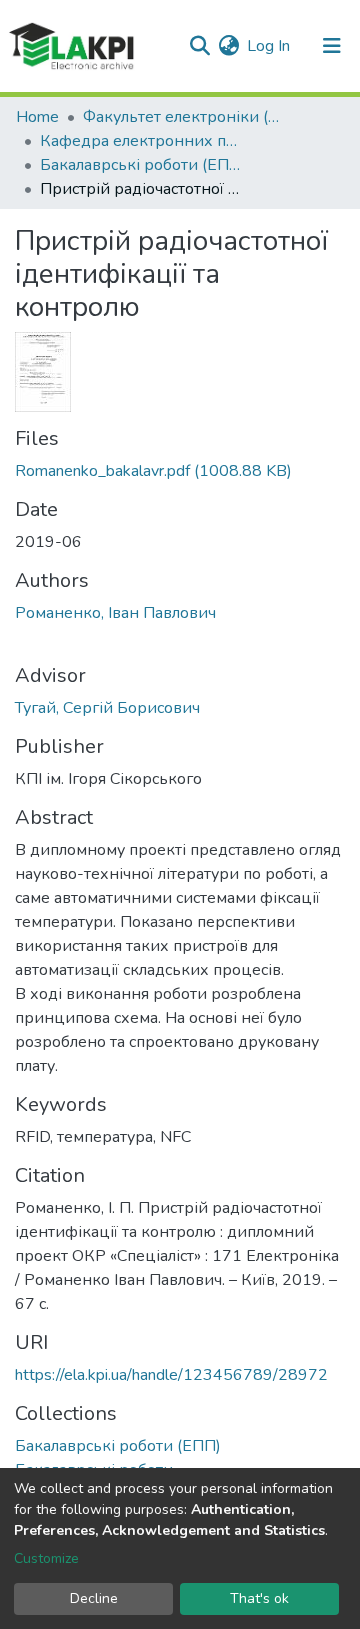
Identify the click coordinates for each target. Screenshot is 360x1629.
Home (37, 117)
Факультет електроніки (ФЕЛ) (183, 117)
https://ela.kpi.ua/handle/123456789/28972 (171, 1375)
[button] (228, 46)
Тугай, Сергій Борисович (107, 708)
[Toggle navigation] (332, 46)
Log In (269, 46)
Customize (46, 1558)
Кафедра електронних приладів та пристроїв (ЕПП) (140, 141)
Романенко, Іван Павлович (115, 613)
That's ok (259, 1598)
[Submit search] (199, 46)
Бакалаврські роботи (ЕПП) (140, 165)
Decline (94, 1598)
